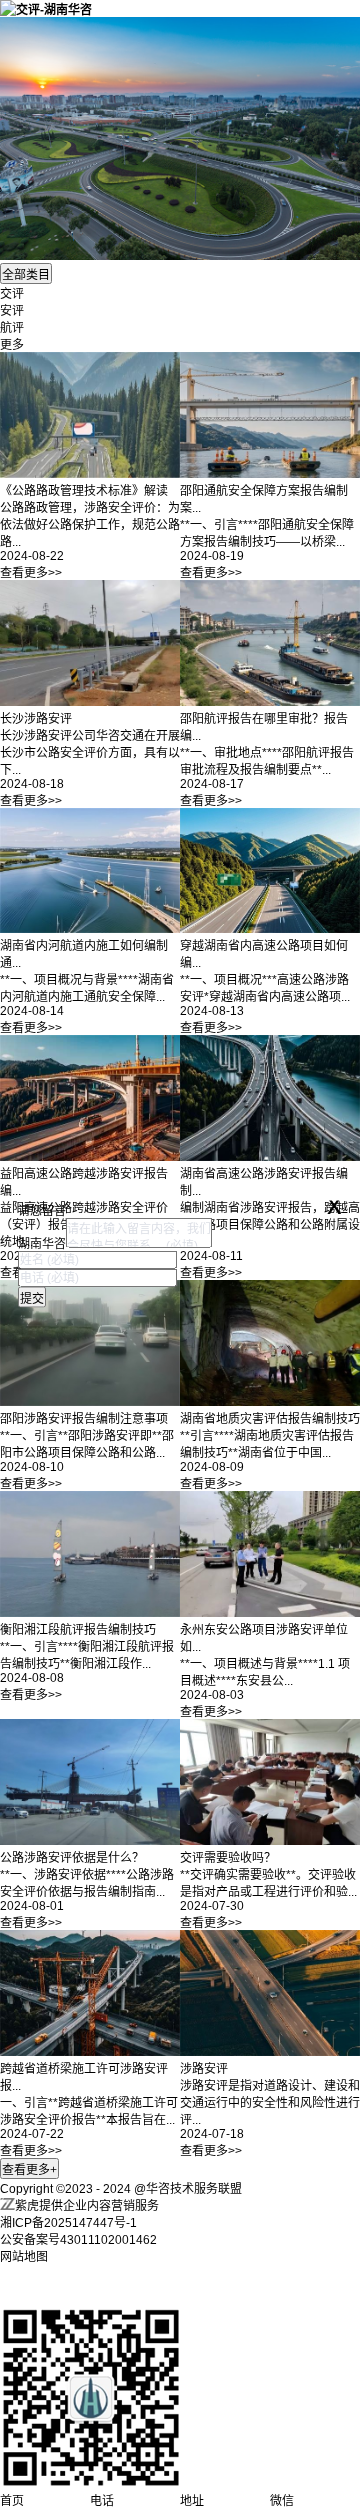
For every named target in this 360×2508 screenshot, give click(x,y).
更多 (12, 345)
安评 (12, 311)
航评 (12, 328)
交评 (12, 294)
